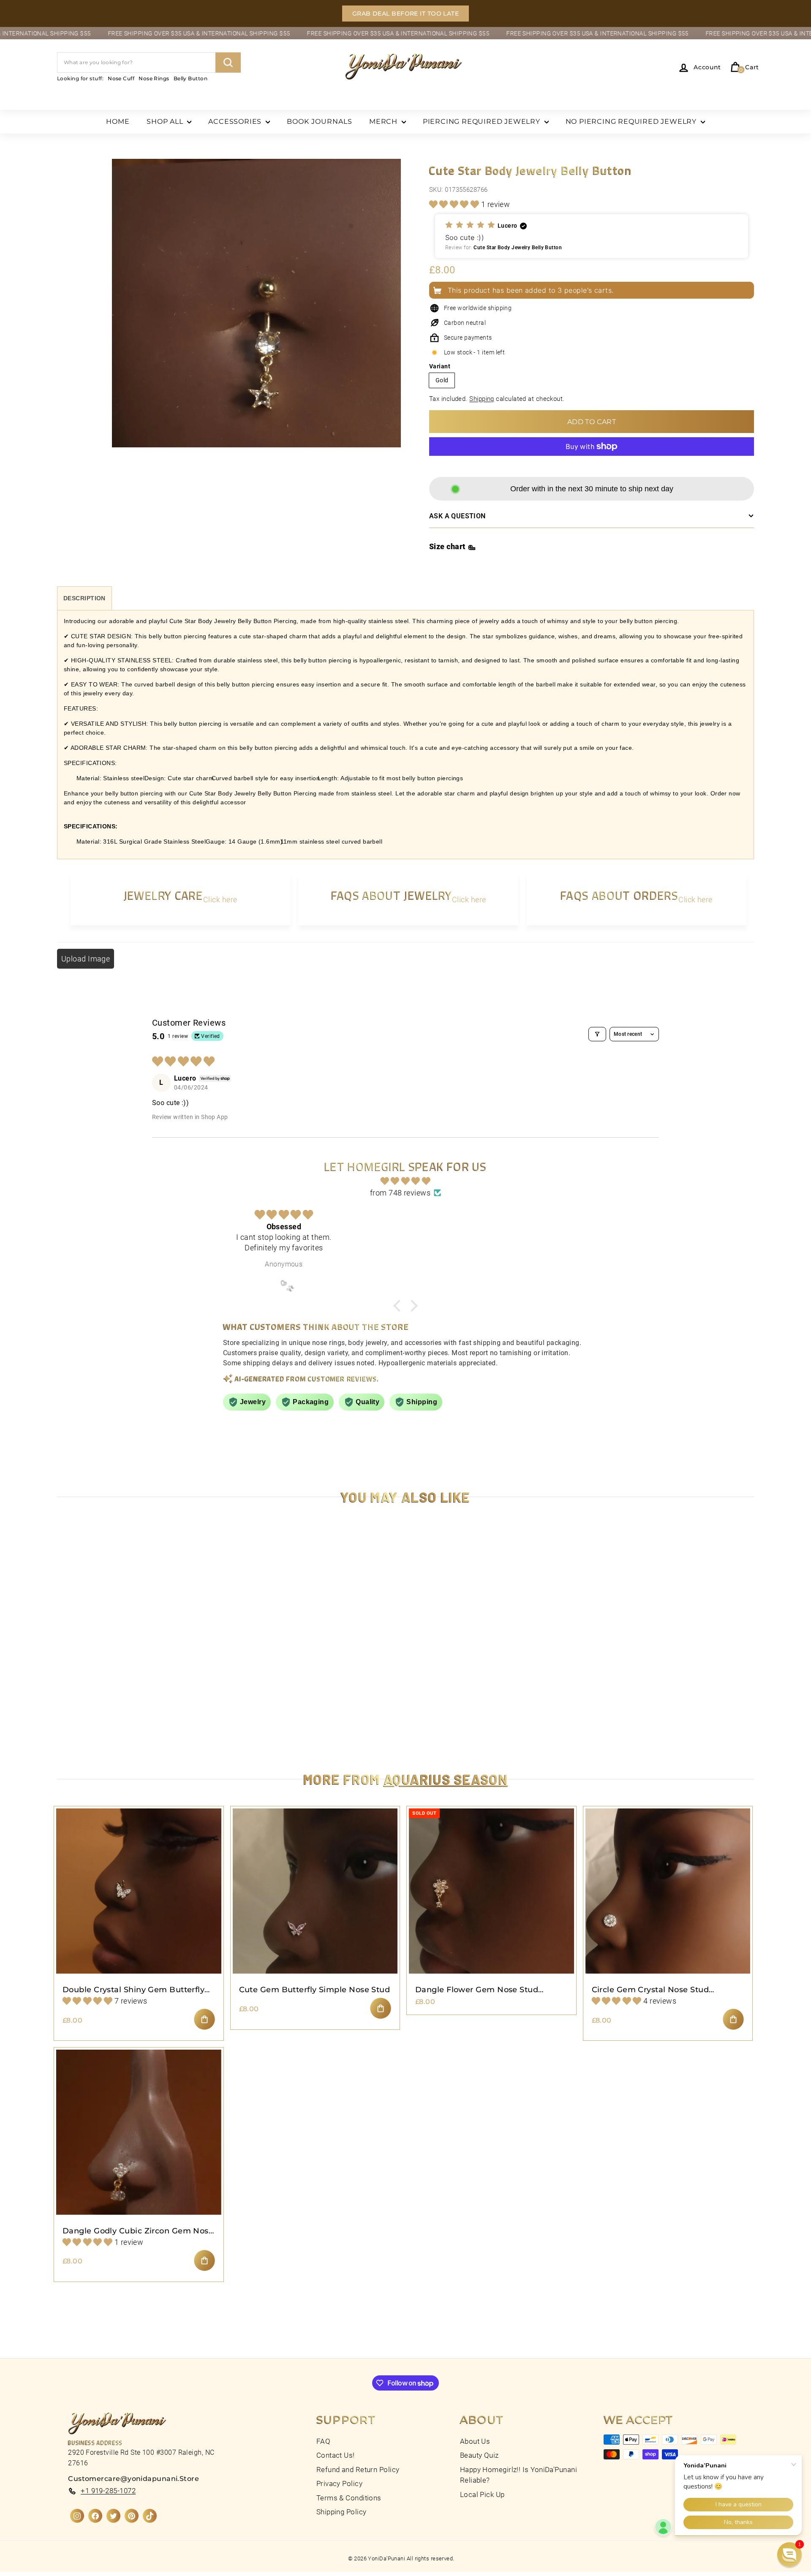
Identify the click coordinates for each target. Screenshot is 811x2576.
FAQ (323, 2441)
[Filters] (597, 1034)
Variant (440, 366)
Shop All (166, 121)
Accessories (236, 121)
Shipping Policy (342, 2512)
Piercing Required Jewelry (483, 121)
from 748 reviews (400, 1193)
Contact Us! (336, 2455)
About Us (475, 2441)
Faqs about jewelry (392, 895)
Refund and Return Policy (358, 2470)
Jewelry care (163, 895)
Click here (220, 900)
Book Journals (320, 121)
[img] (405, 1181)
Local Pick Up (482, 2494)
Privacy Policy (339, 2483)
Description (84, 598)
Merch (384, 121)
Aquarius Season (446, 1779)
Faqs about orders (619, 895)
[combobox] (149, 63)
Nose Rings (154, 78)
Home (118, 121)
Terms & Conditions (349, 2498)
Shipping (482, 399)
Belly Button (191, 78)
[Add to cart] (204, 2019)
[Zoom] (256, 313)
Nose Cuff (121, 78)
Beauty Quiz (479, 2455)
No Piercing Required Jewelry (632, 121)
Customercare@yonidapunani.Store (133, 2479)
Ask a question (457, 516)
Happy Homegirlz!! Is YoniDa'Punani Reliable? (518, 2475)
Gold (442, 380)
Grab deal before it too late (406, 14)
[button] (455, 204)
